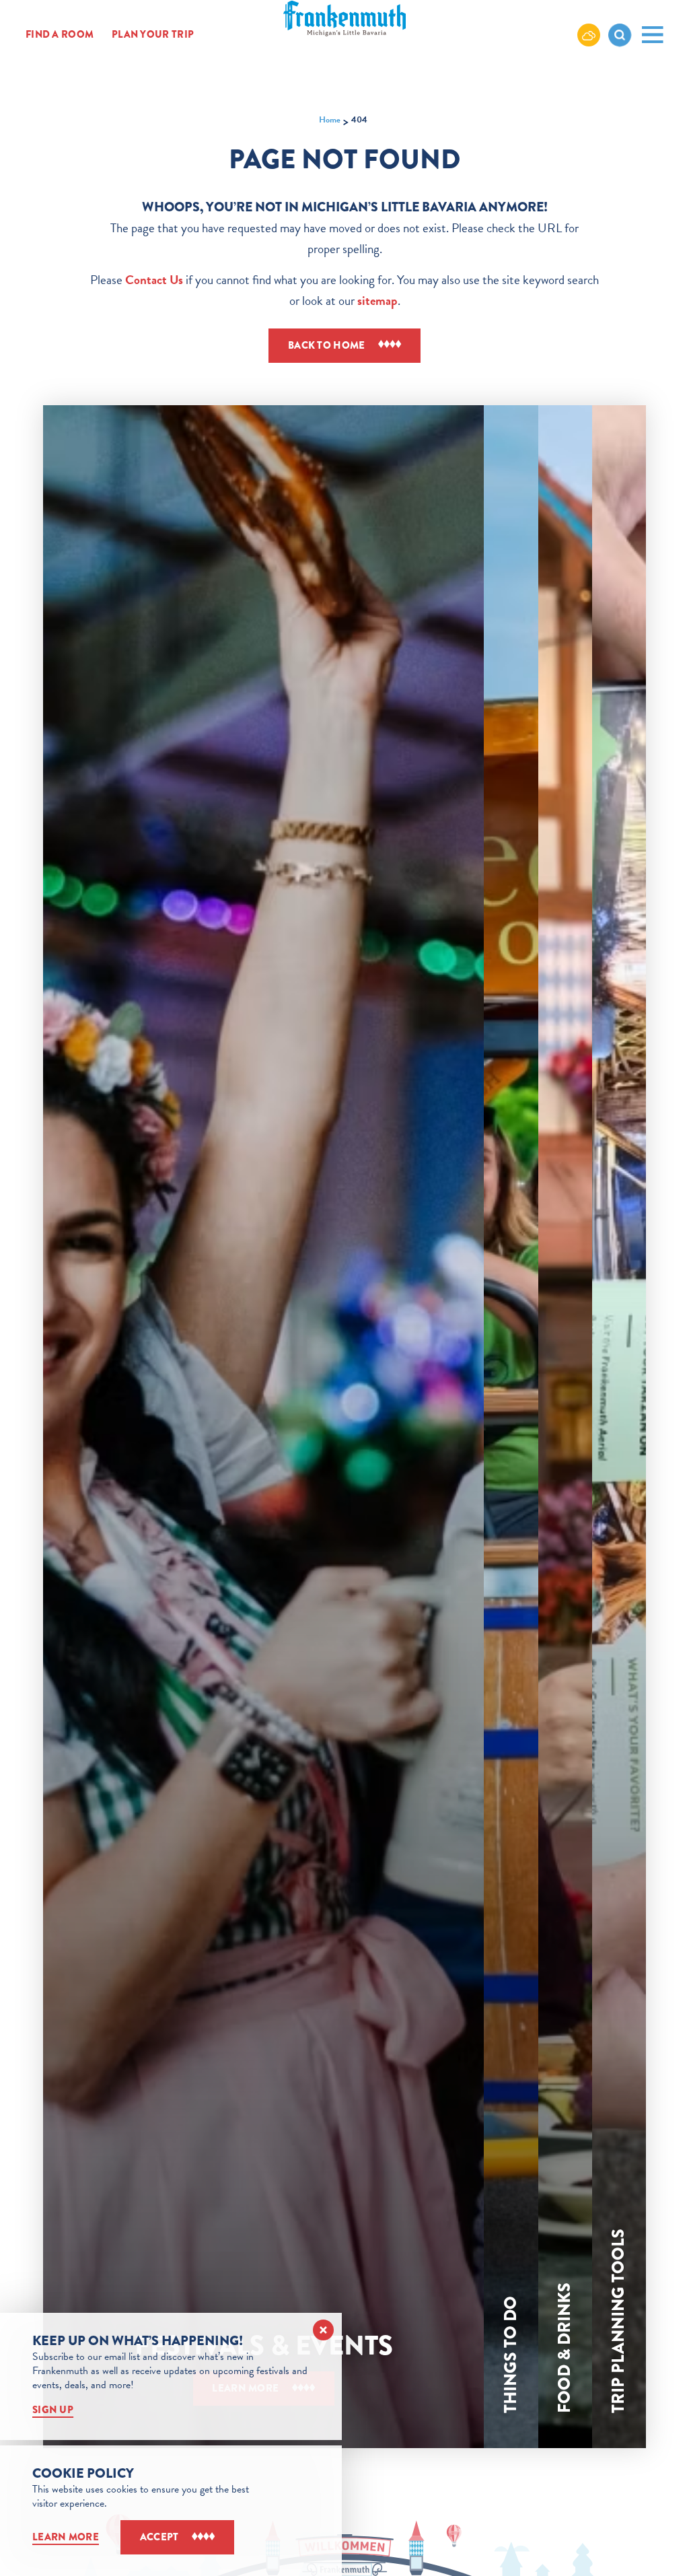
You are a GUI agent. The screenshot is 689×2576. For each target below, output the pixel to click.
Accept (159, 2537)
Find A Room (60, 34)
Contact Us (154, 280)
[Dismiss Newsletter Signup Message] (323, 2330)
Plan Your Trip (153, 34)
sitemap (377, 301)
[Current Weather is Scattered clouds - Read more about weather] (589, 34)
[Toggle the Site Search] (620, 35)
